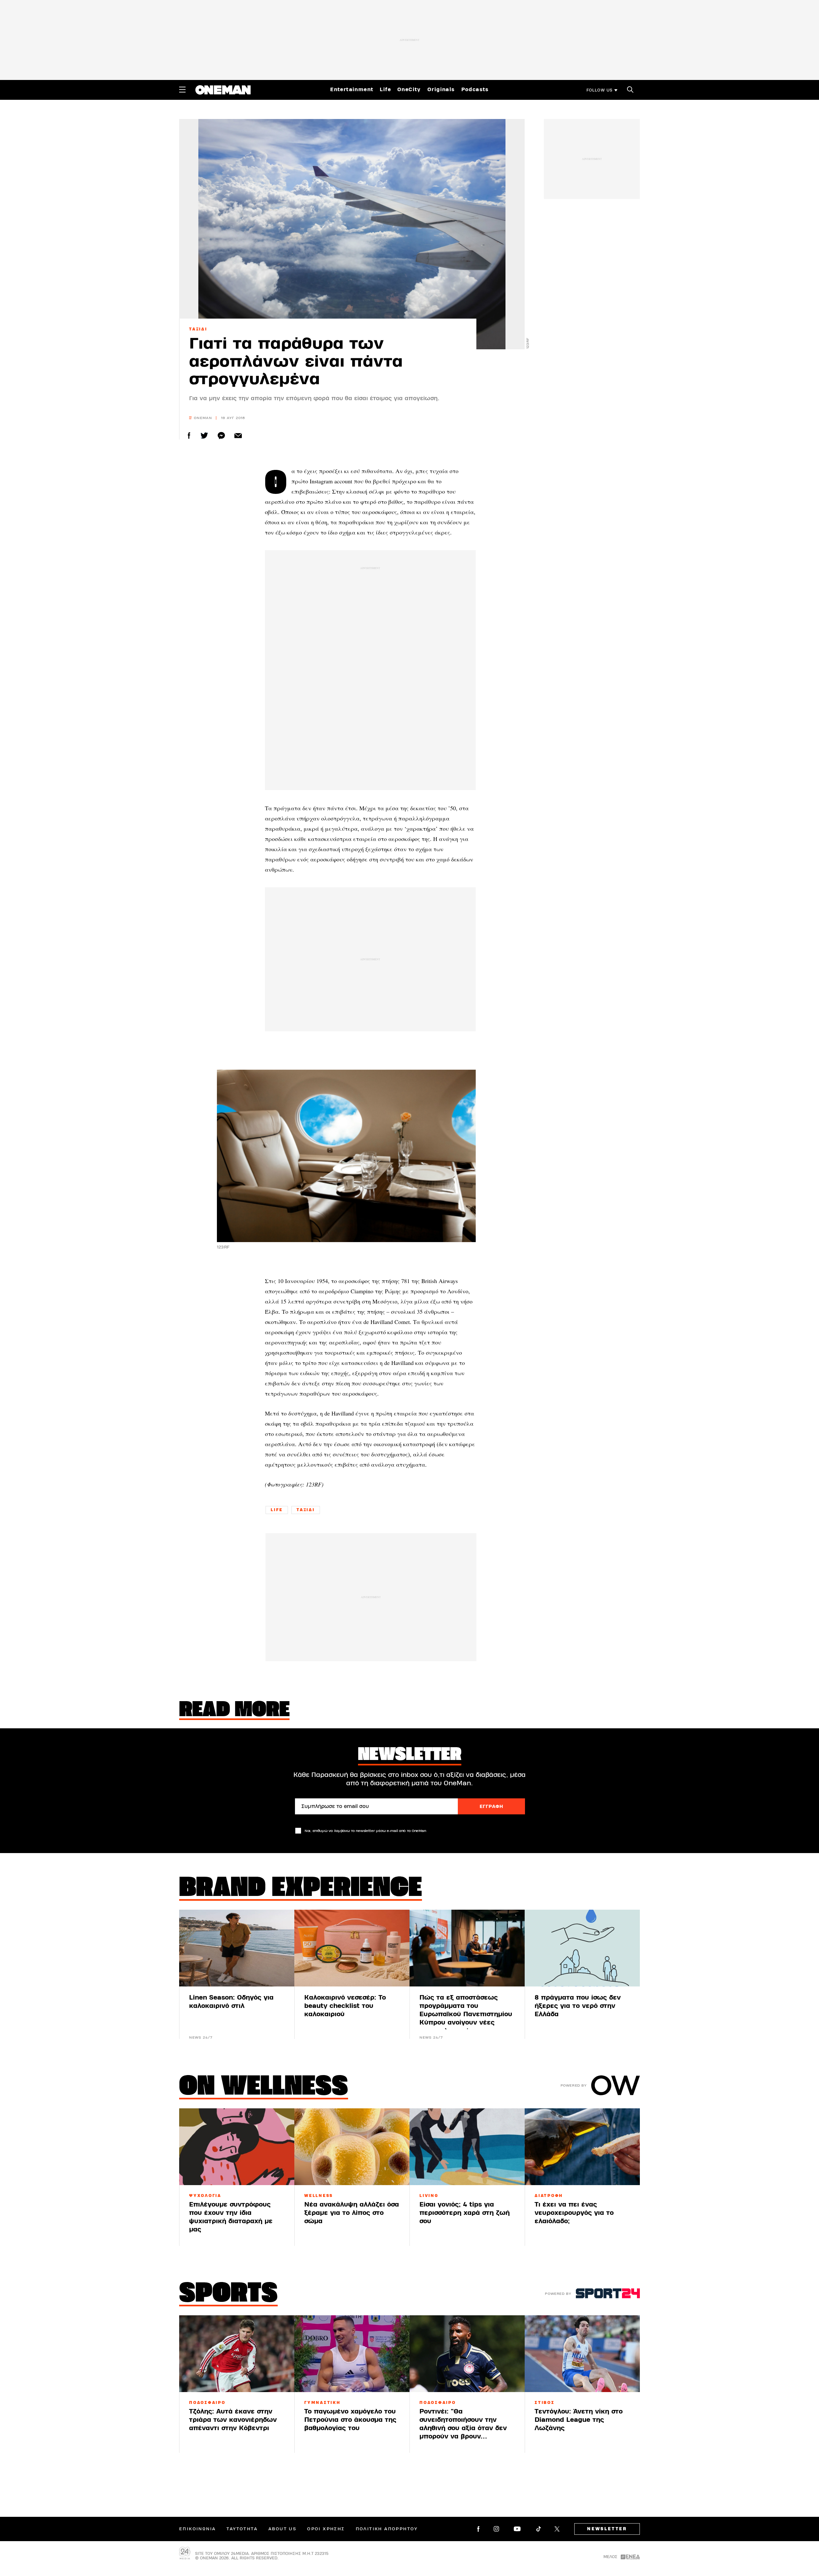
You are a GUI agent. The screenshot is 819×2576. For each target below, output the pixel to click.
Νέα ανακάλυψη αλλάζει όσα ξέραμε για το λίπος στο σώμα (352, 2213)
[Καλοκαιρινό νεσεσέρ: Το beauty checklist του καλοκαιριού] (352, 1948)
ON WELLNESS (264, 2088)
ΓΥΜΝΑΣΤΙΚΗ (322, 2403)
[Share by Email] (238, 436)
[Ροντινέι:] (467, 2354)
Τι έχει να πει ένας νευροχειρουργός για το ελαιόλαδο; (574, 2213)
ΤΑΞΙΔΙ (198, 329)
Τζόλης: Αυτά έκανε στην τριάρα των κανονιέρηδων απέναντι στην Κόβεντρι (233, 2420)
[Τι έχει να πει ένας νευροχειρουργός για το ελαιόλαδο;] (582, 2147)
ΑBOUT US (282, 2529)
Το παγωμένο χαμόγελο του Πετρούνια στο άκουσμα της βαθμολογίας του (350, 2420)
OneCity (409, 90)
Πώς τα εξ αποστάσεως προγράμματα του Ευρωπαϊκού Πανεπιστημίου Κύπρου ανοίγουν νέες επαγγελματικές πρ (466, 2014)
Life (385, 90)
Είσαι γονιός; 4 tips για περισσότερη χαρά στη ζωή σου (465, 2213)
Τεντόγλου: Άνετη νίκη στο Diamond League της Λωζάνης (579, 2420)
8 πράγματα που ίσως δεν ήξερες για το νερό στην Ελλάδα (578, 2006)
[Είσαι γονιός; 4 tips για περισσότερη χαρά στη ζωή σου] (467, 2147)
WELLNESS (319, 2196)
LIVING (429, 2196)
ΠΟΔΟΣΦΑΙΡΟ (207, 2403)
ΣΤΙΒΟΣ (545, 2403)
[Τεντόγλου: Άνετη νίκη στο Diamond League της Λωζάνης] (582, 2354)
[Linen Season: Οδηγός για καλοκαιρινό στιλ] (237, 1948)
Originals (441, 90)
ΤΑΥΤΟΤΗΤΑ (242, 2529)
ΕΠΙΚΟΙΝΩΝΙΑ (197, 2529)
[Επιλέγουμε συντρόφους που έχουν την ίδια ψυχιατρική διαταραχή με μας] (237, 2147)
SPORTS (228, 2295)
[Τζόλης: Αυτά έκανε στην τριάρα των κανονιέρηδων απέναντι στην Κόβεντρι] (237, 2354)
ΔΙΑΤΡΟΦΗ (549, 2196)
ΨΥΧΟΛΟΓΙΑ (205, 2196)
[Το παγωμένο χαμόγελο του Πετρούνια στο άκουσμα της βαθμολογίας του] (352, 2354)
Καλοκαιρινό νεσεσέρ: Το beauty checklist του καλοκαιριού (345, 2006)
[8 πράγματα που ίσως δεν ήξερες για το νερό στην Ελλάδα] (582, 1948)
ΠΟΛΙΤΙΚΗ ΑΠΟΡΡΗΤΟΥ (387, 2529)
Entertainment (352, 90)
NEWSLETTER (607, 2529)
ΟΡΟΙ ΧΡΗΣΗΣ (326, 2529)
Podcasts (475, 90)
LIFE (277, 1510)
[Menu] (182, 90)
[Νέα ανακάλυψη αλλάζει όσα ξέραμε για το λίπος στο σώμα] (352, 2147)
